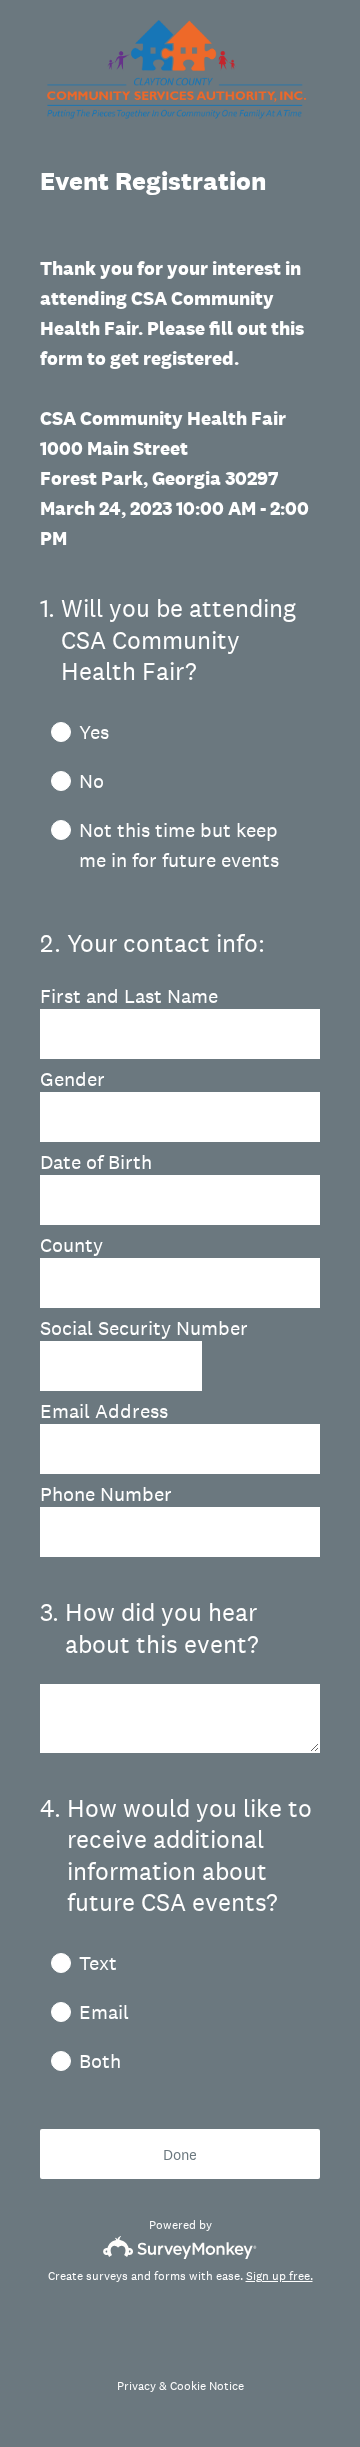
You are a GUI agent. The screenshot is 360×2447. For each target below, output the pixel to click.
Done (180, 2154)
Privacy (136, 2386)
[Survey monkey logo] (180, 2247)
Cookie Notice (207, 2386)
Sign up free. (279, 2276)
